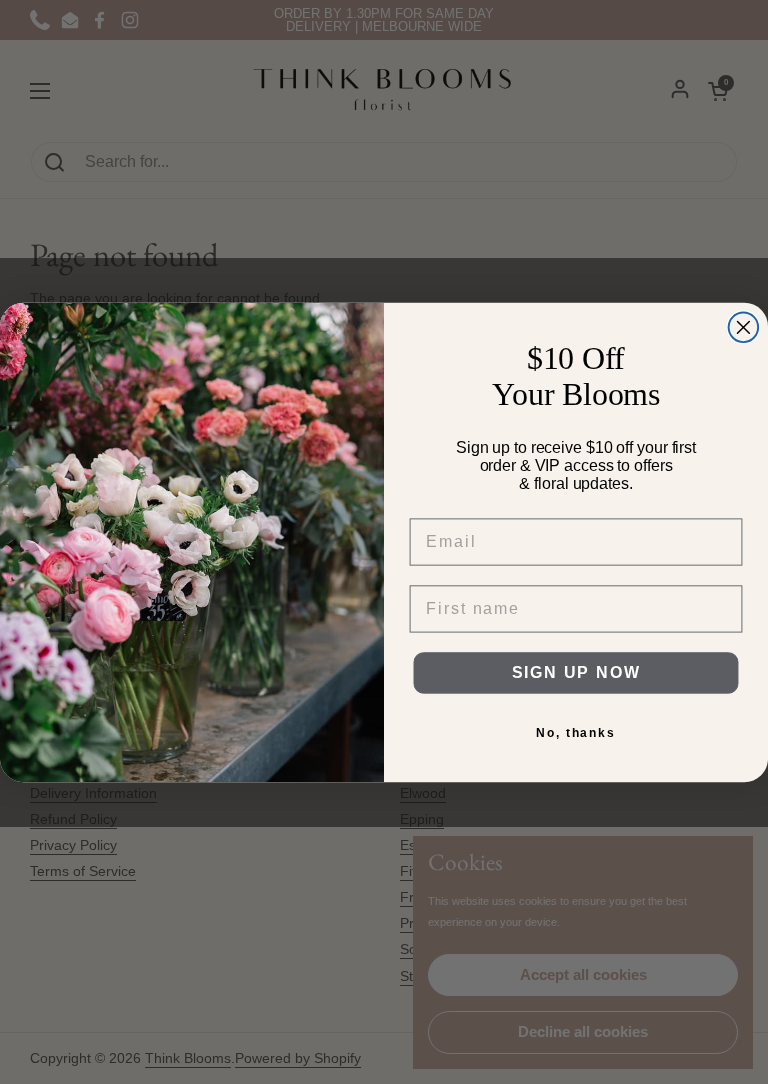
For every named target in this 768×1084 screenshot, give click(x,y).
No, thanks (576, 733)
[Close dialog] (744, 327)
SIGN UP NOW (576, 672)
